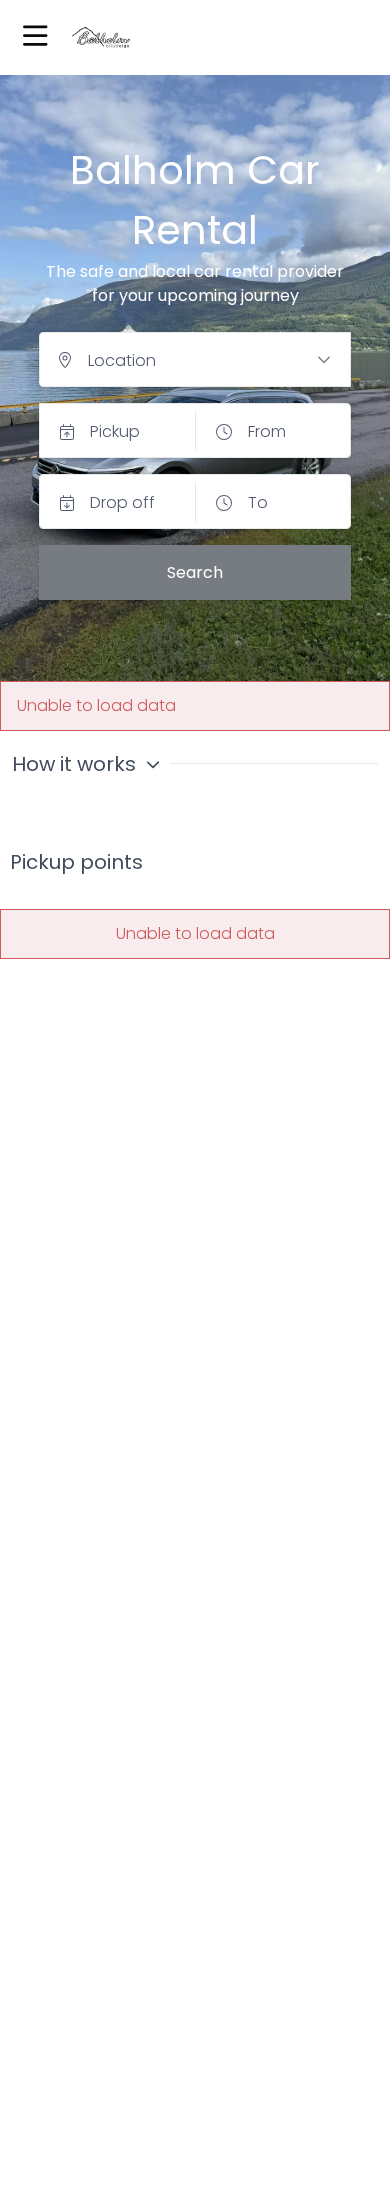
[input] (195, 359)
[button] (35, 37)
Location (122, 360)
